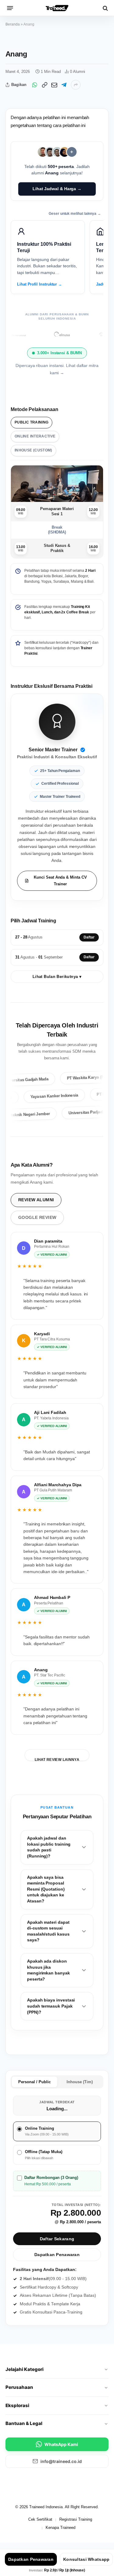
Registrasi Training (76, 2519)
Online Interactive (35, 436)
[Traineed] (57, 8)
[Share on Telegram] (64, 85)
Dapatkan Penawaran (57, 2255)
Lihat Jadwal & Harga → (57, 189)
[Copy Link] (44, 85)
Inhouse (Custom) (33, 450)
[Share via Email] (54, 85)
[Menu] (10, 8)
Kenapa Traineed (60, 2528)
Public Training (31, 422)
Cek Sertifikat (40, 2519)
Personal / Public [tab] (35, 2082)
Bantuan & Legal (24, 2423)
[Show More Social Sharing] (76, 85)
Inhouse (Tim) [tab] (80, 2082)
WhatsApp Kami (61, 2444)
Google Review (37, 1217)
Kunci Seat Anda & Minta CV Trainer (60, 881)
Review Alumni (36, 1200)
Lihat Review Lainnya (57, 1759)
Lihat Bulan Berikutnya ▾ (57, 977)
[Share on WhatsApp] (35, 85)
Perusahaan (19, 2387)
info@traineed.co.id (61, 2461)
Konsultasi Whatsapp (86, 2559)
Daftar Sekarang (57, 2239)
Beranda (13, 24)
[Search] (105, 8)
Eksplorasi (17, 2405)
